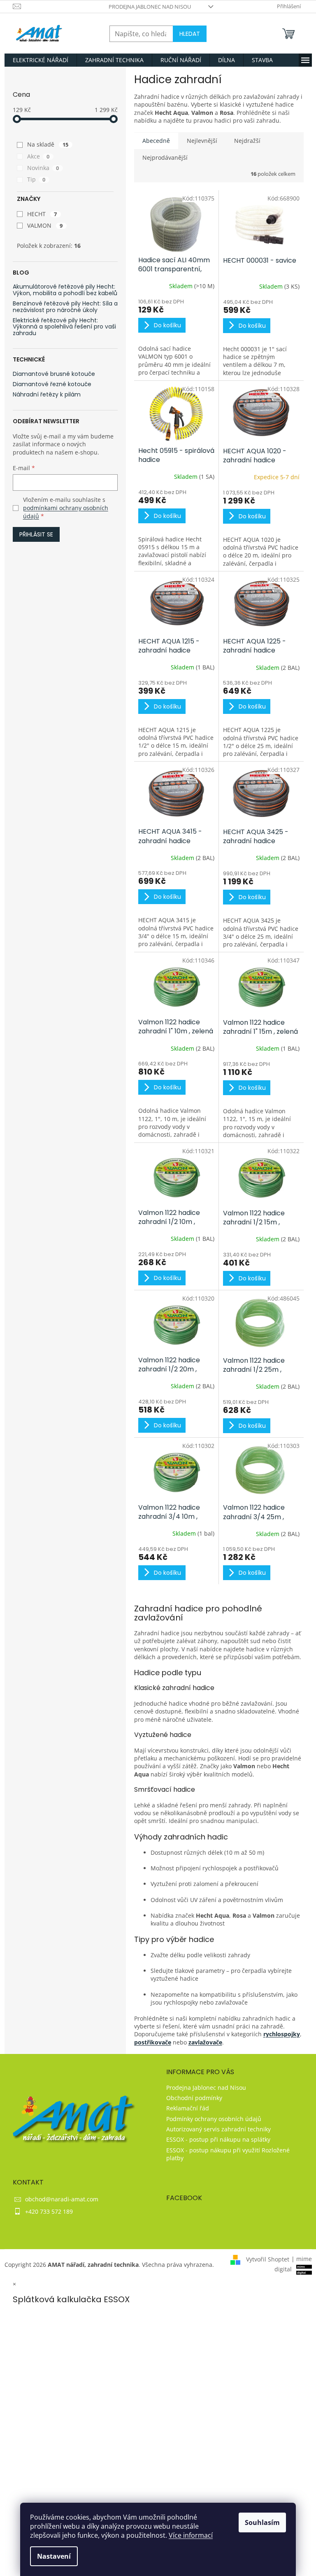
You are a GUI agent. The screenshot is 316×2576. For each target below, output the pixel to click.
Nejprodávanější (165, 157)
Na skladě (48, 144)
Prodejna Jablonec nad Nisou (150, 7)
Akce (38, 156)
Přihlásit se (36, 534)
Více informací (191, 2535)
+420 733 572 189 (49, 2211)
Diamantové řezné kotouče (52, 384)
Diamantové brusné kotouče (54, 374)
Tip (36, 179)
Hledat (190, 34)
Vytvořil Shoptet (268, 2259)
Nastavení (54, 2556)
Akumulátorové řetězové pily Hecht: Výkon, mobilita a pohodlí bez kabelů (65, 290)
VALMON (45, 225)
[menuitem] (41, 60)
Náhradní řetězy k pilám (47, 395)
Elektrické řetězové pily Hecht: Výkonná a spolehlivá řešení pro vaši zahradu (64, 327)
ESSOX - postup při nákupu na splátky (218, 2139)
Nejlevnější (202, 141)
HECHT (42, 214)
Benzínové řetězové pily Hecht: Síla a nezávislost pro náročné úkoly (65, 307)
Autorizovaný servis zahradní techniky (218, 2129)
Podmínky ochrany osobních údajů (214, 2119)
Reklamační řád (188, 2108)
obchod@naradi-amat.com (62, 2199)
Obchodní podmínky (194, 2098)
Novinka (43, 168)
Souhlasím (262, 2522)
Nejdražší (247, 141)
